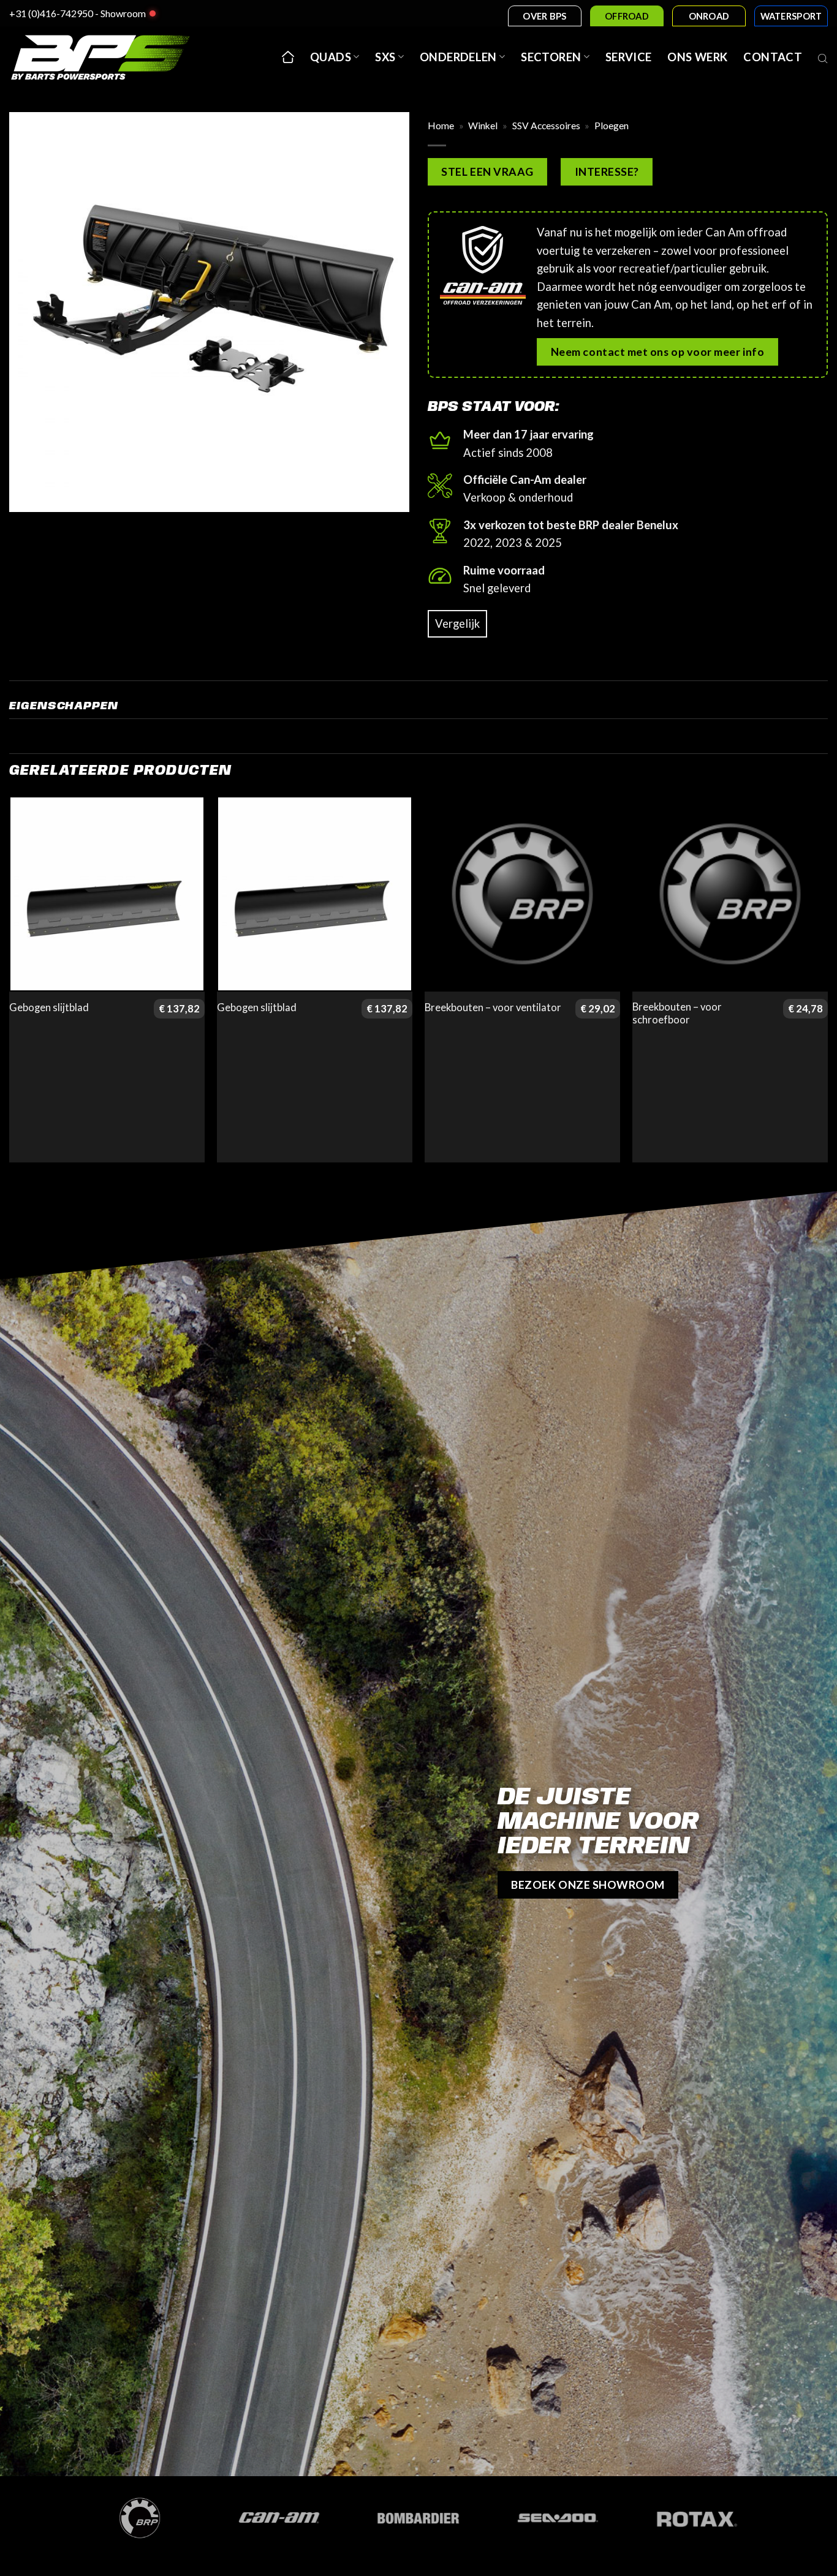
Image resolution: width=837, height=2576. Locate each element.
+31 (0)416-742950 (51, 13)
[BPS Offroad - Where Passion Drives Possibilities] (116, 57)
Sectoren (551, 57)
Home (441, 126)
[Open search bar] (823, 57)
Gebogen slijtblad (49, 1007)
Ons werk (697, 57)
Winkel (483, 126)
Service (629, 57)
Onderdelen (458, 57)
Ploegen (612, 126)
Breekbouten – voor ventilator (493, 1007)
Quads (331, 57)
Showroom (123, 13)
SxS (385, 57)
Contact (773, 57)
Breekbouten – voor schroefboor (677, 1014)
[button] (27, 495)
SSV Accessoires (546, 126)
